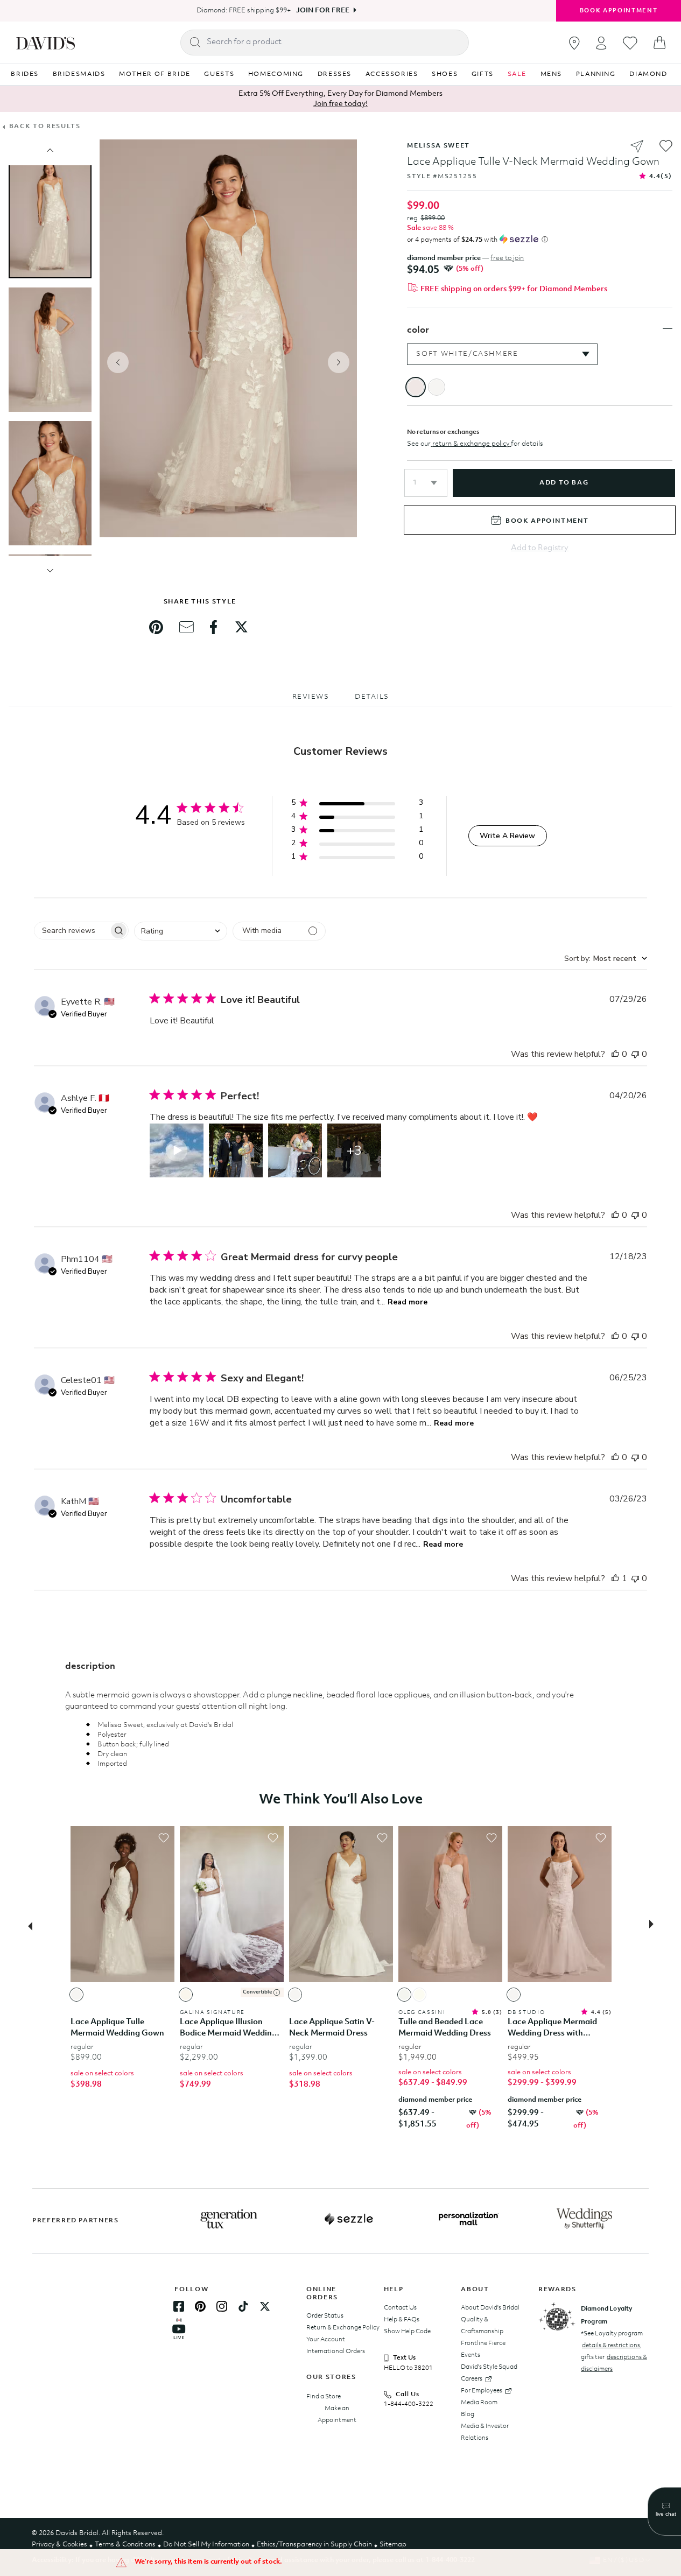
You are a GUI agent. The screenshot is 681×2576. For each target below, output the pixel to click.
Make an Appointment (337, 2414)
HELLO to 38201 (408, 2368)
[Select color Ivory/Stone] (419, 1995)
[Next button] (655, 1925)
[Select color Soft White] (76, 1995)
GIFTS (483, 74)
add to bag (564, 483)
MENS (552, 74)
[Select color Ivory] (186, 1995)
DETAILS (372, 697)
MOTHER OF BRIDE (155, 74)
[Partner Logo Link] (229, 2219)
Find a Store (324, 2397)
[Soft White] (437, 387)
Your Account (326, 2340)
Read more (408, 1302)
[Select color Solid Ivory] (404, 1995)
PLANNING (596, 74)
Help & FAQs (402, 2320)
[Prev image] (50, 150)
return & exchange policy (471, 444)
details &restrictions (611, 2346)
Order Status (325, 2316)
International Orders (336, 2352)
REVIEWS (311, 697)
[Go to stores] (574, 43)
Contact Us (400, 2308)
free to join (507, 258)
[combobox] (181, 931)
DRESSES (335, 74)
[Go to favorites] (630, 43)
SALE (517, 74)
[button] (426, 483)
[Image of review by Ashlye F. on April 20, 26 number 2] (236, 1150)
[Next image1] (50, 571)
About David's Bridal (490, 2308)
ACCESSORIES (392, 74)
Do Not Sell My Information (206, 2545)
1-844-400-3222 (409, 2404)
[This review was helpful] (615, 1054)
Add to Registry (540, 548)
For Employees (482, 2391)
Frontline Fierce (483, 2343)
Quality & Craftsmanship (482, 2326)
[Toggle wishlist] (164, 1838)
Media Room (479, 2403)
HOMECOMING (276, 74)
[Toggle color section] (668, 329)
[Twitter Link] (265, 2306)
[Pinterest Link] (200, 2306)
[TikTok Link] (243, 2306)
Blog (468, 2414)
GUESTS (219, 74)
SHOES (445, 74)
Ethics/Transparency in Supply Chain (314, 2545)
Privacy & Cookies (59, 2545)
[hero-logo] (45, 43)
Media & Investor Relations (485, 2432)
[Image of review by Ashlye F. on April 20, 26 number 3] (295, 1150)
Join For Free (323, 10)
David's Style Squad (489, 2367)
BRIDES (25, 74)
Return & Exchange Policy (343, 2328)
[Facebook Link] (179, 2306)
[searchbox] (72, 931)
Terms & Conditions (125, 2545)
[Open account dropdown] (601, 43)
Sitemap (393, 2545)
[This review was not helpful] (635, 1054)
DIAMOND (648, 74)
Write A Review (507, 836)
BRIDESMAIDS (79, 74)
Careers (472, 2379)
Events (471, 2355)
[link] (156, 627)
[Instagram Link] (222, 2306)
